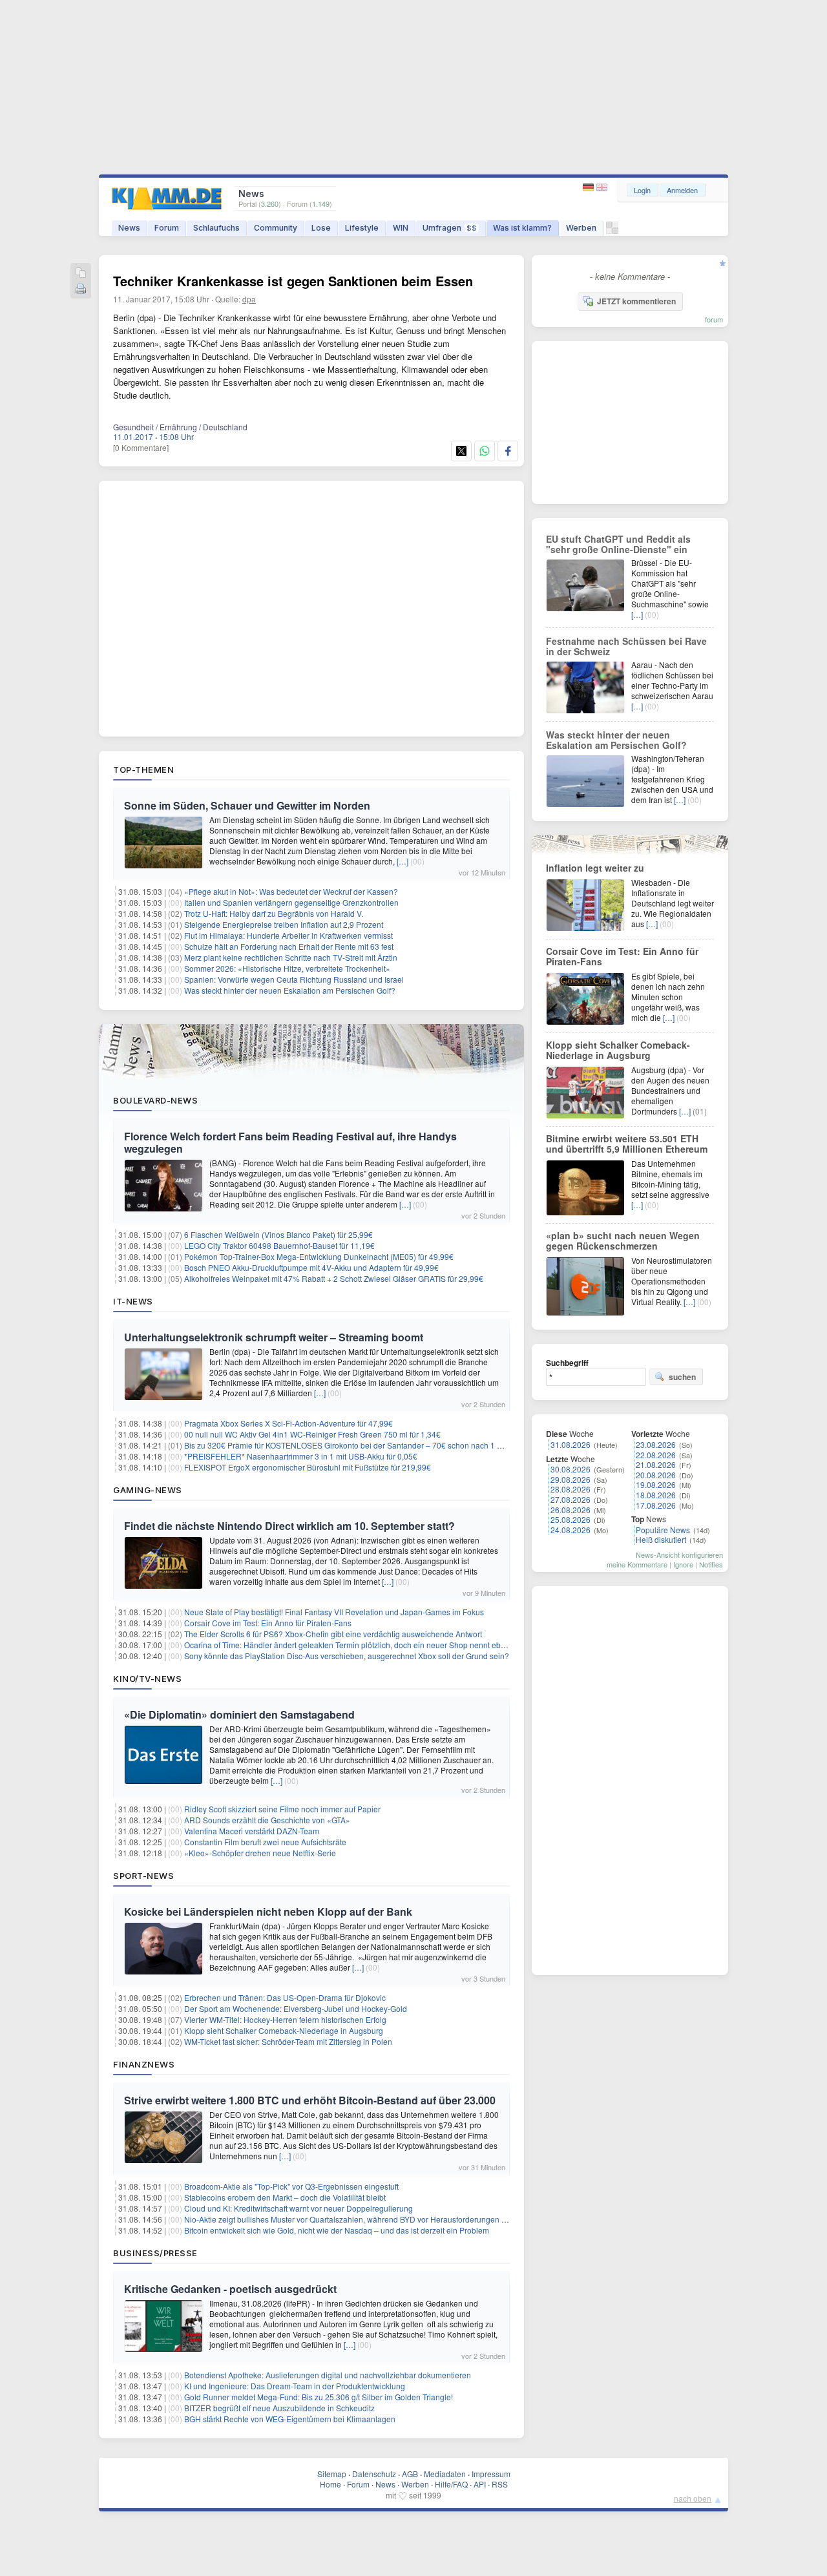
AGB (410, 2474)
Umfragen (450, 228)
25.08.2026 (571, 1519)
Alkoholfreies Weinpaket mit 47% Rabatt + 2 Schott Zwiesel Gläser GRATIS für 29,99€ (334, 1278)
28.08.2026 (571, 1489)
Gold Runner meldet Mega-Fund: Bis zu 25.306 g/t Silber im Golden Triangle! (319, 2397)
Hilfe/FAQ (451, 2484)
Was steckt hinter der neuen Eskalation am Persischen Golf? (290, 990)
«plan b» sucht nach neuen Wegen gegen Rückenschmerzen (623, 1241)
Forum (167, 228)
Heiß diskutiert (661, 1539)
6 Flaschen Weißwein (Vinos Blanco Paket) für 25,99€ (278, 1234)
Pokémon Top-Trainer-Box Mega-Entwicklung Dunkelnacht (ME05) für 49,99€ (319, 1256)
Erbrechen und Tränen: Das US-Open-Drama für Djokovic (285, 1997)
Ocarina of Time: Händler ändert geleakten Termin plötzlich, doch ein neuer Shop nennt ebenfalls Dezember (373, 1645)
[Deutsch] (590, 188)
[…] (403, 861)
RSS (500, 2484)
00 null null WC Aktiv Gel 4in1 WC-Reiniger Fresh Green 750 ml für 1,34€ (312, 1434)
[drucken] (81, 290)
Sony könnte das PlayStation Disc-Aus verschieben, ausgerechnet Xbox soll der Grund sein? (347, 1656)
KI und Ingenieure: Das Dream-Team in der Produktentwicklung (295, 2386)
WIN (401, 228)
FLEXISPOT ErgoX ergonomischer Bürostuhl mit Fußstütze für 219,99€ (308, 1467)
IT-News (133, 1301)
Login (642, 190)
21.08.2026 (656, 1464)
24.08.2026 (571, 1530)
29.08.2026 (571, 1479)
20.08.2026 (656, 1475)
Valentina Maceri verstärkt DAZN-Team (252, 1831)
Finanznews (144, 2064)
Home (330, 2484)
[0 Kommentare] (141, 447)
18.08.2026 (656, 1495)
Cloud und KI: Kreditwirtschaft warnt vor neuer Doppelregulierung (298, 2208)
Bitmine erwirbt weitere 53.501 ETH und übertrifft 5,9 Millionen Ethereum (627, 1144)
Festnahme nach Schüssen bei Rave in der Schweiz (626, 646)
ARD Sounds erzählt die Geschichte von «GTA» (267, 1820)
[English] (602, 188)
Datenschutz (374, 2474)
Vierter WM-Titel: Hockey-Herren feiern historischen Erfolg (285, 2019)
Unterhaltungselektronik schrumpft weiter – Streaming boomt (274, 1337)
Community (276, 228)
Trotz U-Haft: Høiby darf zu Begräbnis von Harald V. (274, 913)
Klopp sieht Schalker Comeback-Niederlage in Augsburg (284, 2030)
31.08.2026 (571, 1444)
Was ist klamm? (522, 228)
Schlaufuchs (216, 228)
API (480, 2484)
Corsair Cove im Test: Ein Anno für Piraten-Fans (268, 1623)
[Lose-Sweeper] (612, 231)
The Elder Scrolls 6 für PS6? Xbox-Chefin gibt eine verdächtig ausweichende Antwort (333, 1634)
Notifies (711, 1564)
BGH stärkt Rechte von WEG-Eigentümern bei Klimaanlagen (290, 2419)
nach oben (693, 2498)
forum (714, 319)
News (129, 228)
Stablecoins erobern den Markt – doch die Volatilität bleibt (285, 2197)
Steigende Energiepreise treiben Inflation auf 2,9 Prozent (284, 924)
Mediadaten (445, 2474)
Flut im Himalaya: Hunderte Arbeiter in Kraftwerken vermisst (288, 935)
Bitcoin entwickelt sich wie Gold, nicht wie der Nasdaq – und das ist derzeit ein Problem (337, 2230)
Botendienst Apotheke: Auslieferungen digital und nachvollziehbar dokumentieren (328, 2375)
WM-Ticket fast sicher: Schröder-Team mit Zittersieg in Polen (288, 2041)
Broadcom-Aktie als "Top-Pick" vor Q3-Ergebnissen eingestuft (291, 2186)
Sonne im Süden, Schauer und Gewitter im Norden (247, 805)
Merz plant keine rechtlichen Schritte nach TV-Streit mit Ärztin (291, 957)
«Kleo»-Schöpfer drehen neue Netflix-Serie (260, 1853)
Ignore (683, 1564)
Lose (321, 228)
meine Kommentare (637, 1564)
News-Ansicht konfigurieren (679, 1555)
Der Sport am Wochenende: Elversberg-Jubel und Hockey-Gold (296, 2008)
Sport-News (143, 1876)
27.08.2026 (571, 1499)
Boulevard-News (155, 1100)
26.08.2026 (571, 1510)
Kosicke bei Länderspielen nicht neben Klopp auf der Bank (268, 1911)
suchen (682, 1377)
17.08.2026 (656, 1505)
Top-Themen (143, 770)
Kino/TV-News (147, 1679)
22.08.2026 (656, 1455)
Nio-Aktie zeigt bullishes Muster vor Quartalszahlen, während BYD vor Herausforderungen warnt (352, 2219)
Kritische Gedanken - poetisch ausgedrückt (230, 2289)
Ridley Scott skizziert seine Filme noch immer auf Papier (282, 1809)
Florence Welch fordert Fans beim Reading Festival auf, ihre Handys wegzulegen (290, 1142)
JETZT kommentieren (636, 301)
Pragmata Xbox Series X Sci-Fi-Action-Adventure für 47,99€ (288, 1423)
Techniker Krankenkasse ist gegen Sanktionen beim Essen (293, 281)
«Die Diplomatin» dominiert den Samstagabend (239, 1714)
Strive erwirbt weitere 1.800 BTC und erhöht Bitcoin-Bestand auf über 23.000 (310, 2100)
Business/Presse (155, 2253)
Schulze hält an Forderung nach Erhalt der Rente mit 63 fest (289, 946)
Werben (581, 228)
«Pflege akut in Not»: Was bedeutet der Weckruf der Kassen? (291, 891)
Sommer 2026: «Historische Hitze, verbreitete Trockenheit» (287, 968)
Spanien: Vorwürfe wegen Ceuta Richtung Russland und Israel (294, 979)
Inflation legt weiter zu (595, 868)
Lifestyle (362, 228)
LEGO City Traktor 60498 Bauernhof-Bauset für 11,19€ (279, 1245)
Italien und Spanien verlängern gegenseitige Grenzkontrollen (291, 902)
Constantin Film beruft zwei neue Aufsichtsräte (265, 1842)
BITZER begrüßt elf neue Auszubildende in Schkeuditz (279, 2408)
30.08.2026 (571, 1469)
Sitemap (332, 2474)
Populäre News (663, 1530)
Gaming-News (148, 1490)
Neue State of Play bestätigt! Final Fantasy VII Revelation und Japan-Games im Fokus (334, 1612)
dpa (249, 299)
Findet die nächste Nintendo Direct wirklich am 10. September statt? (289, 1526)
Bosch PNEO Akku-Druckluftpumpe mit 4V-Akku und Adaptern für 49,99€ (311, 1267)
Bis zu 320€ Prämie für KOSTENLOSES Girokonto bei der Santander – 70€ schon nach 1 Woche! (354, 1445)
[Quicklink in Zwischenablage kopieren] (81, 274)
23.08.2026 (656, 1444)
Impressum (491, 2474)
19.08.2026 (656, 1484)
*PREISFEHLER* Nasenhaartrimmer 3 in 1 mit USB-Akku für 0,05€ (301, 1456)
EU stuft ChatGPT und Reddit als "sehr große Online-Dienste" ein (618, 544)
